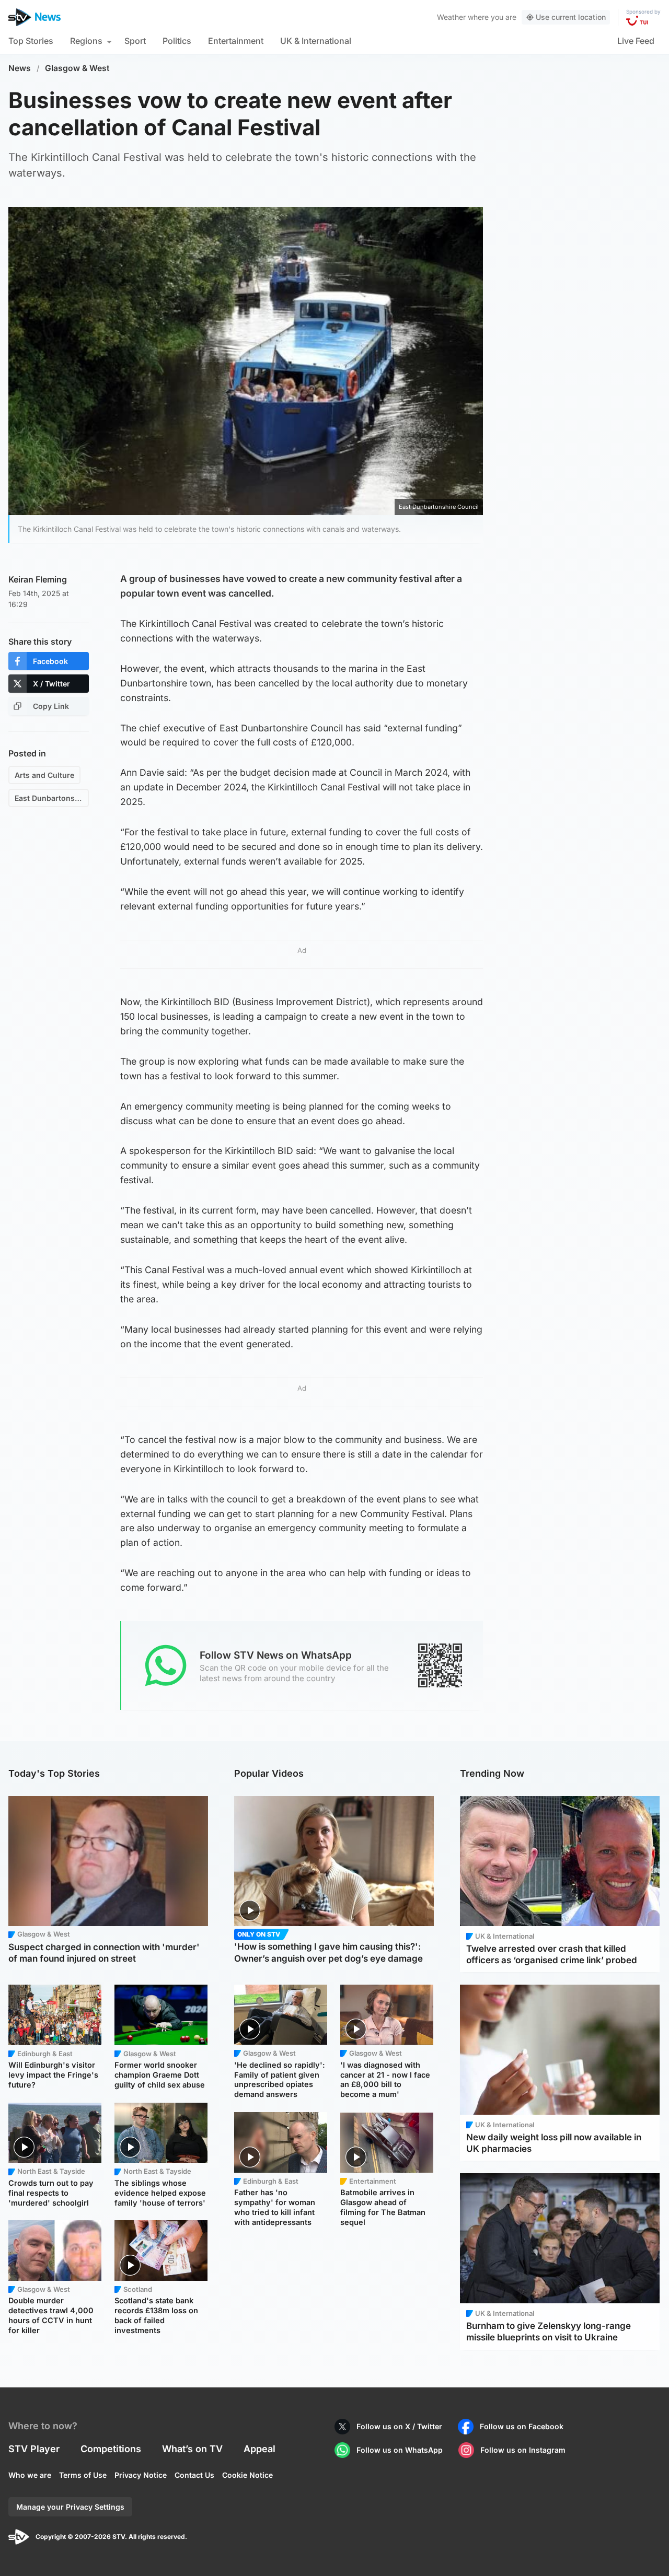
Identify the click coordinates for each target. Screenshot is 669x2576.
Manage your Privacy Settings (70, 2507)
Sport (135, 41)
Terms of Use (83, 2475)
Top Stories (31, 41)
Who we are (30, 2475)
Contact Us (194, 2475)
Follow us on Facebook (522, 2426)
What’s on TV (192, 2449)
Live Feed (636, 41)
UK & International (316, 41)
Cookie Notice (247, 2475)
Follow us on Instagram (523, 2450)
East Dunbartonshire (52, 798)
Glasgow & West (77, 68)
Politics (177, 41)
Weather (451, 17)
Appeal (259, 2449)
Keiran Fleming (38, 579)
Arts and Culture (44, 775)
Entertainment (236, 41)
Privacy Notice (141, 2475)
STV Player (34, 2449)
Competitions (111, 2449)
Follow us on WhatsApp (400, 2450)
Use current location (571, 17)
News (20, 68)
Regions (86, 41)
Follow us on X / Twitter (399, 2426)
